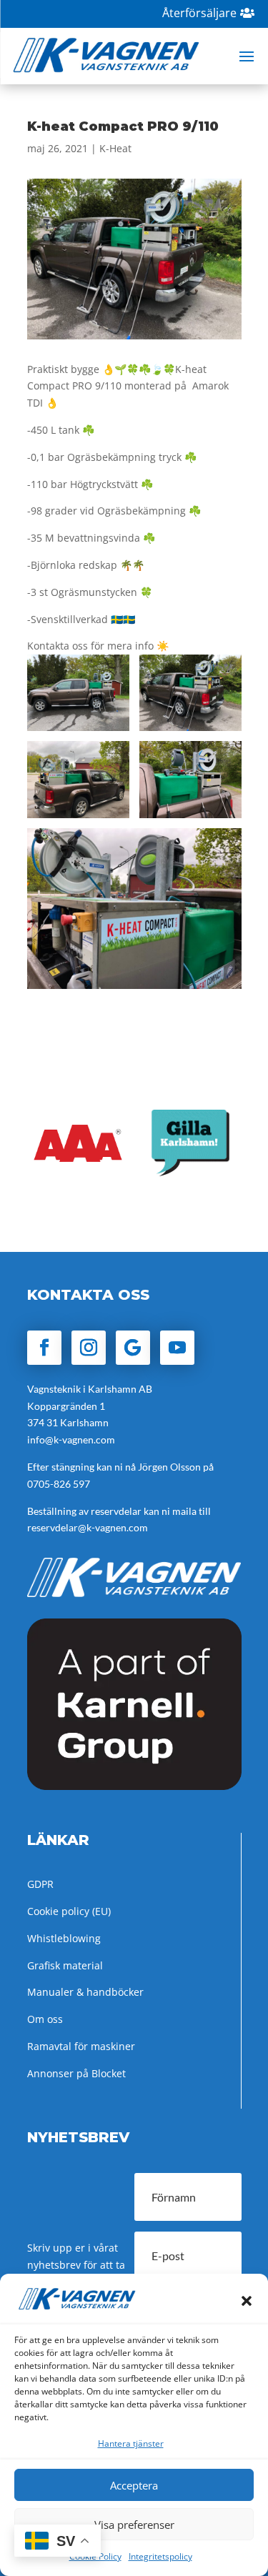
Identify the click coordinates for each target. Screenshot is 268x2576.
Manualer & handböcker (85, 1992)
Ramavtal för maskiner (81, 2046)
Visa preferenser (134, 2525)
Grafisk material (65, 1965)
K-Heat (115, 148)
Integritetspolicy (160, 2556)
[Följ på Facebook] (44, 1348)
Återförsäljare (199, 13)
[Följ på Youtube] (177, 1348)
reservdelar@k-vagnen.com (88, 1527)
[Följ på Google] (133, 1348)
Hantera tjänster (131, 2443)
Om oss (45, 2019)
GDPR (40, 1884)
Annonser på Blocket (76, 2073)
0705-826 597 (59, 1484)
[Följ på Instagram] (89, 1348)
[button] (247, 2301)
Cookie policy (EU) (69, 1911)
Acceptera (134, 2485)
